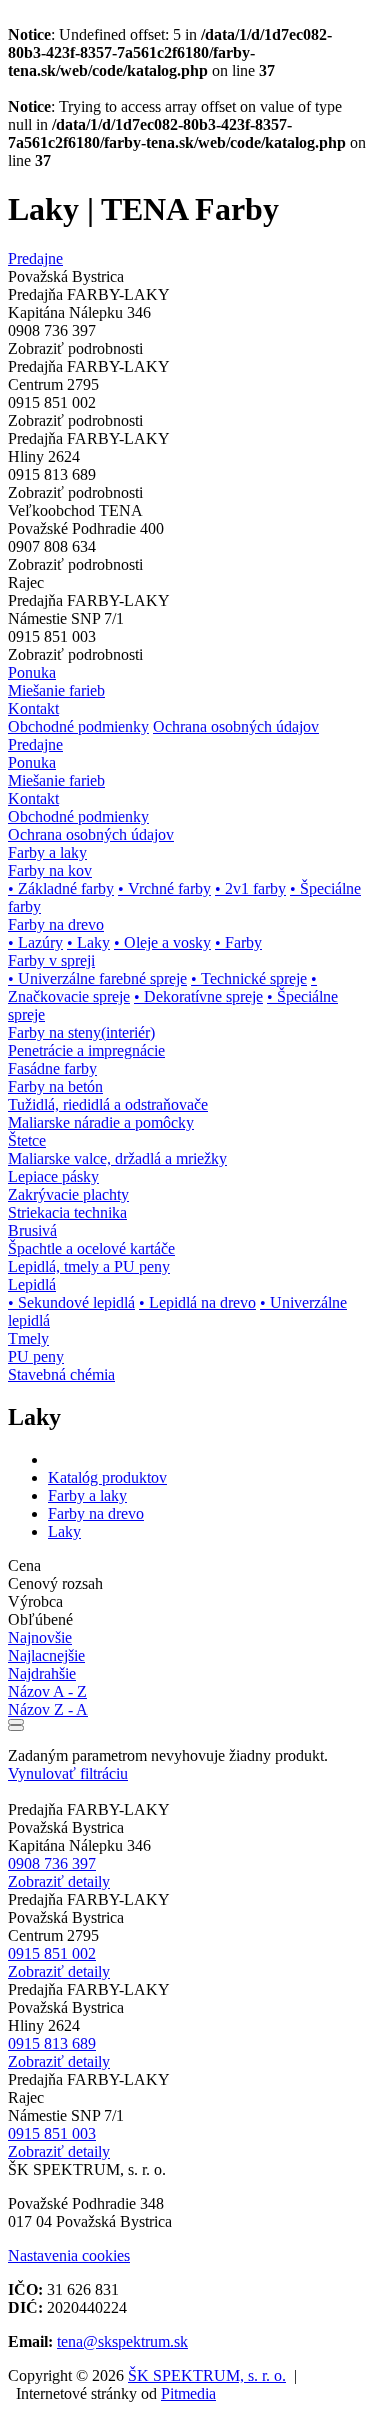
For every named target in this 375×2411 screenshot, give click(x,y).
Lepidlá (32, 1284)
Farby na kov (50, 870)
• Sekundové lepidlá (71, 1302)
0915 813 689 (52, 2043)
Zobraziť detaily (59, 1881)
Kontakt (33, 708)
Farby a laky (87, 1495)
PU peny (36, 1356)
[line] (16, 1728)
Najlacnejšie (46, 1655)
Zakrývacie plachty (68, 1194)
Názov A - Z (47, 1691)
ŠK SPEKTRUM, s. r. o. (207, 2375)
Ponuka (32, 672)
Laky (64, 1531)
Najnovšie (40, 1637)
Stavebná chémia (61, 1374)
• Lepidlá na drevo (197, 1302)
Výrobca (35, 1601)
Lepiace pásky (53, 1176)
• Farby (238, 942)
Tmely (28, 1338)
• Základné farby (61, 888)
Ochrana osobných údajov (236, 726)
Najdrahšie (42, 1673)
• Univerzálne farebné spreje (97, 978)
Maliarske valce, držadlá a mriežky (117, 1158)
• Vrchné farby (164, 888)
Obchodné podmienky (78, 726)
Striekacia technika (67, 1212)
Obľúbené (40, 1619)
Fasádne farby (52, 1068)
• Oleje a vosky (162, 942)
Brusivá (32, 1230)
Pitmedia (188, 2393)
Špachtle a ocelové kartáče (91, 1248)
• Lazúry (35, 942)
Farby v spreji (51, 960)
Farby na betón (55, 1086)
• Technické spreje (249, 978)
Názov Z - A (48, 1709)
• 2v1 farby (250, 888)
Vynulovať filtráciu (68, 1773)
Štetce (27, 1140)
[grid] (16, 1722)
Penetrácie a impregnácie (86, 1050)
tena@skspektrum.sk (122, 2341)
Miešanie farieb (56, 690)
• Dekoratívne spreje (198, 996)
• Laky (88, 942)
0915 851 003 (52, 2133)
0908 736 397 (52, 1863)
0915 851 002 (52, 1953)
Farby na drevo (56, 924)
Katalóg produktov (107, 1477)
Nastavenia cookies (69, 2255)
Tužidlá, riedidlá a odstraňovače (108, 1104)
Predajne (35, 258)
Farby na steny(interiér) (81, 1032)
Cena (24, 1565)
